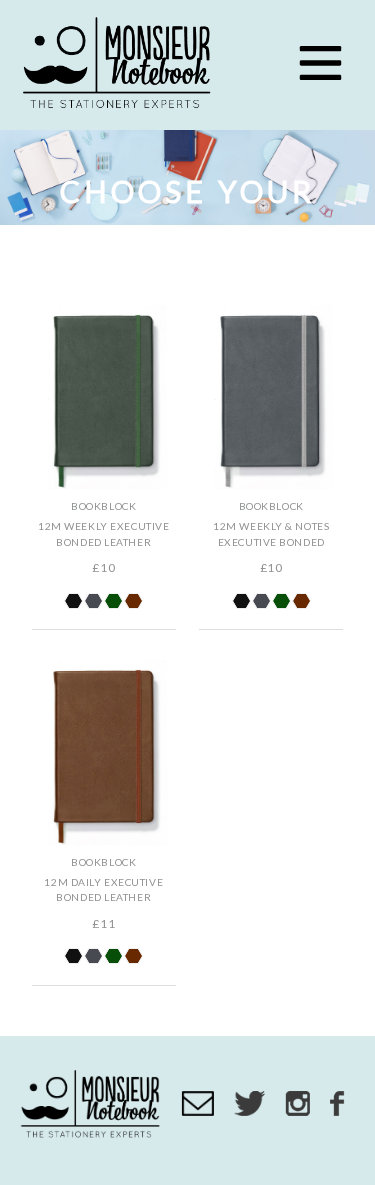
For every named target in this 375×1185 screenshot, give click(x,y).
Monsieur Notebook (120, 65)
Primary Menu (320, 63)
